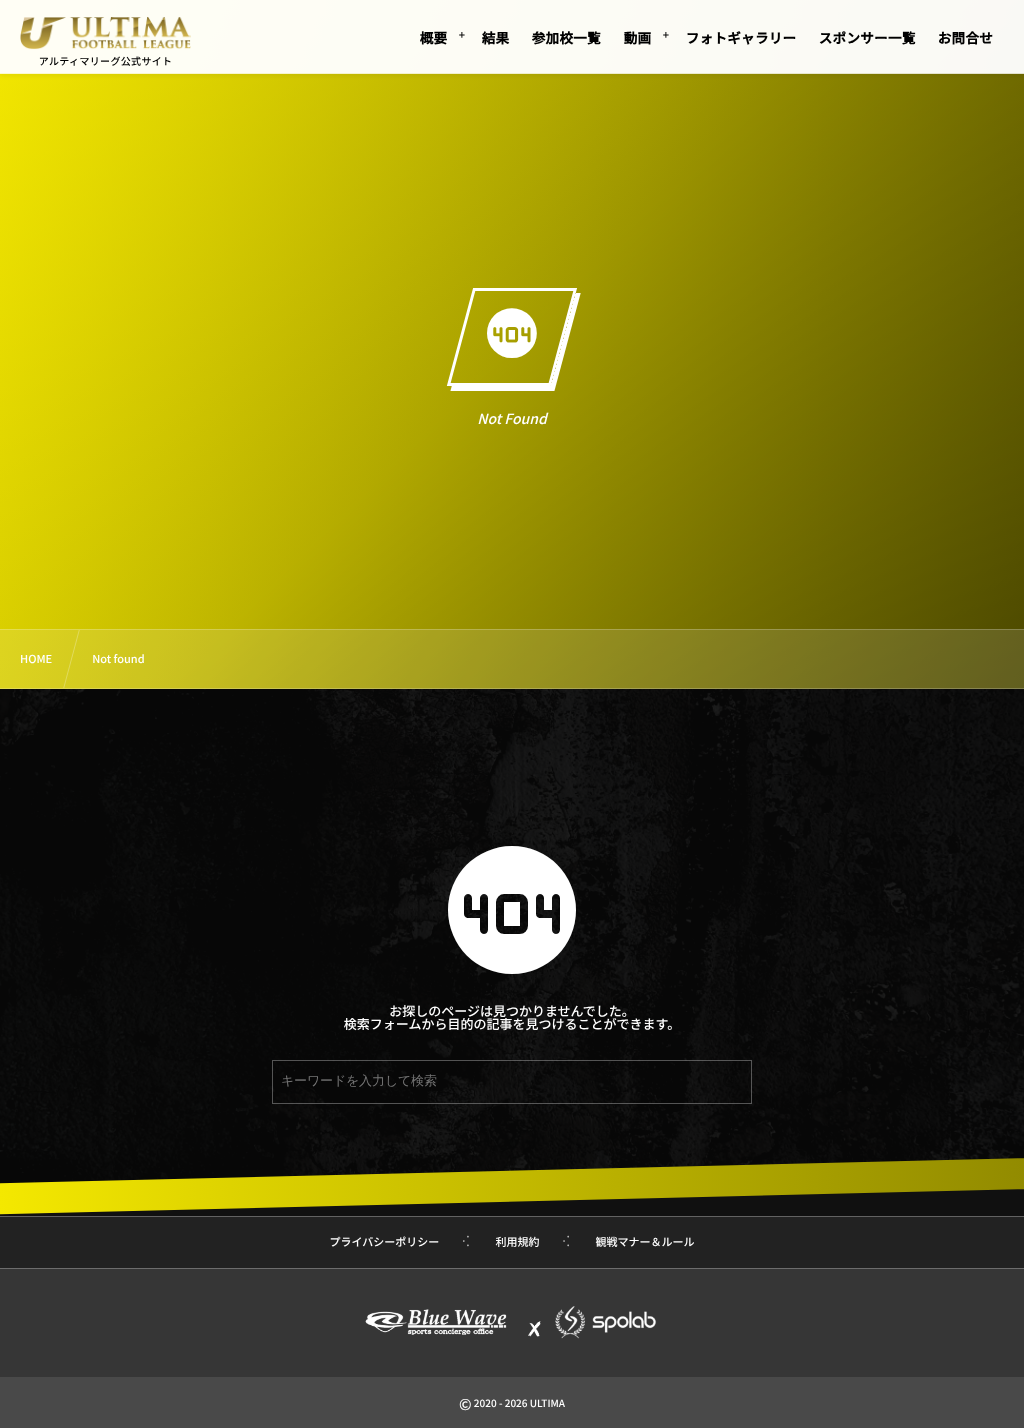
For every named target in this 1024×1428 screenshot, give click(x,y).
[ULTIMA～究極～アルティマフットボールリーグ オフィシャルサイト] (105, 33)
